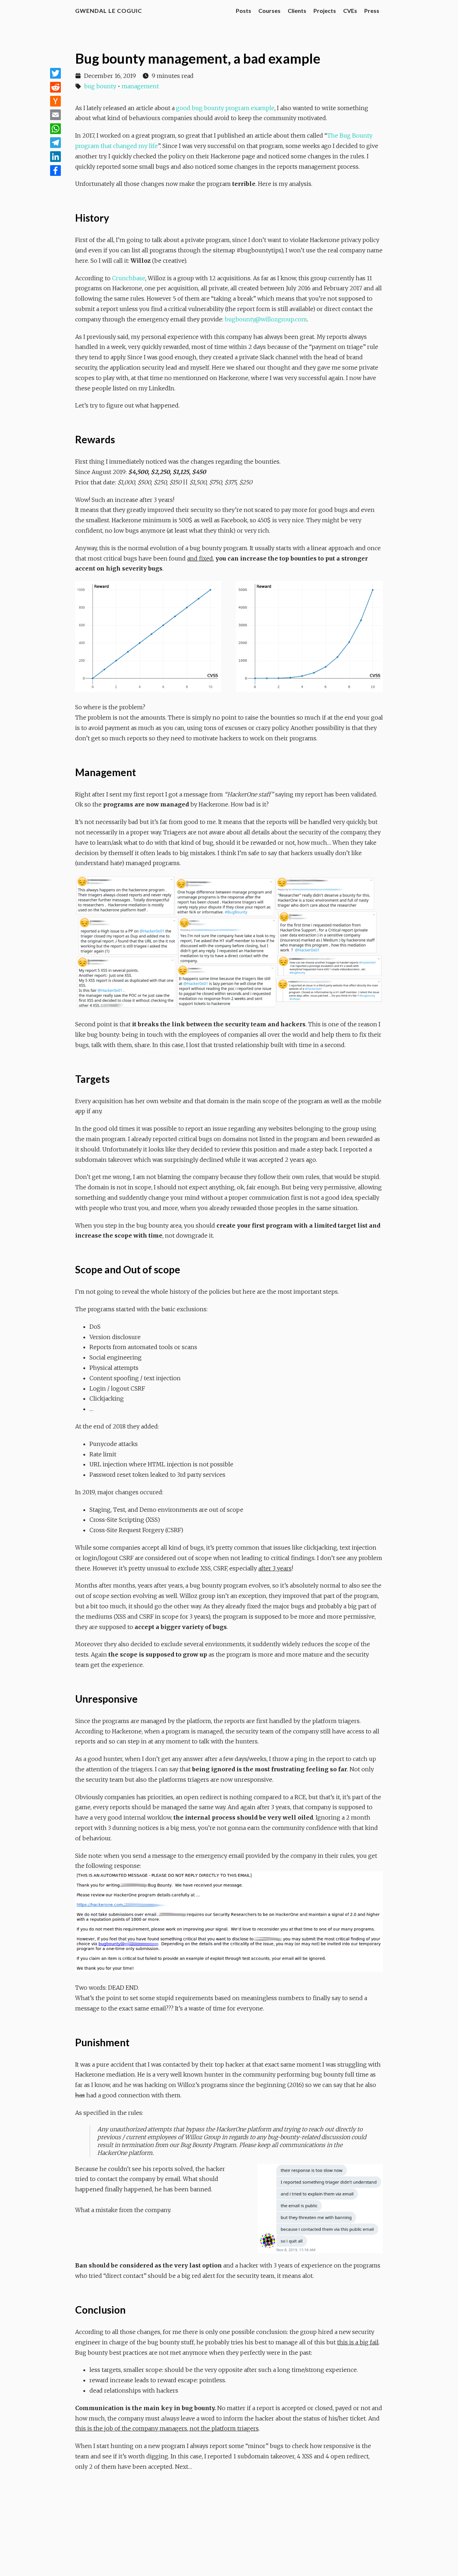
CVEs (350, 11)
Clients (297, 11)
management (140, 86)
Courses (269, 11)
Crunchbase (129, 278)
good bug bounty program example (225, 108)
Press (372, 11)
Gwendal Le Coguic (109, 11)
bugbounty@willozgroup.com (266, 319)
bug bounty (100, 86)
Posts (243, 11)
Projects (325, 11)
